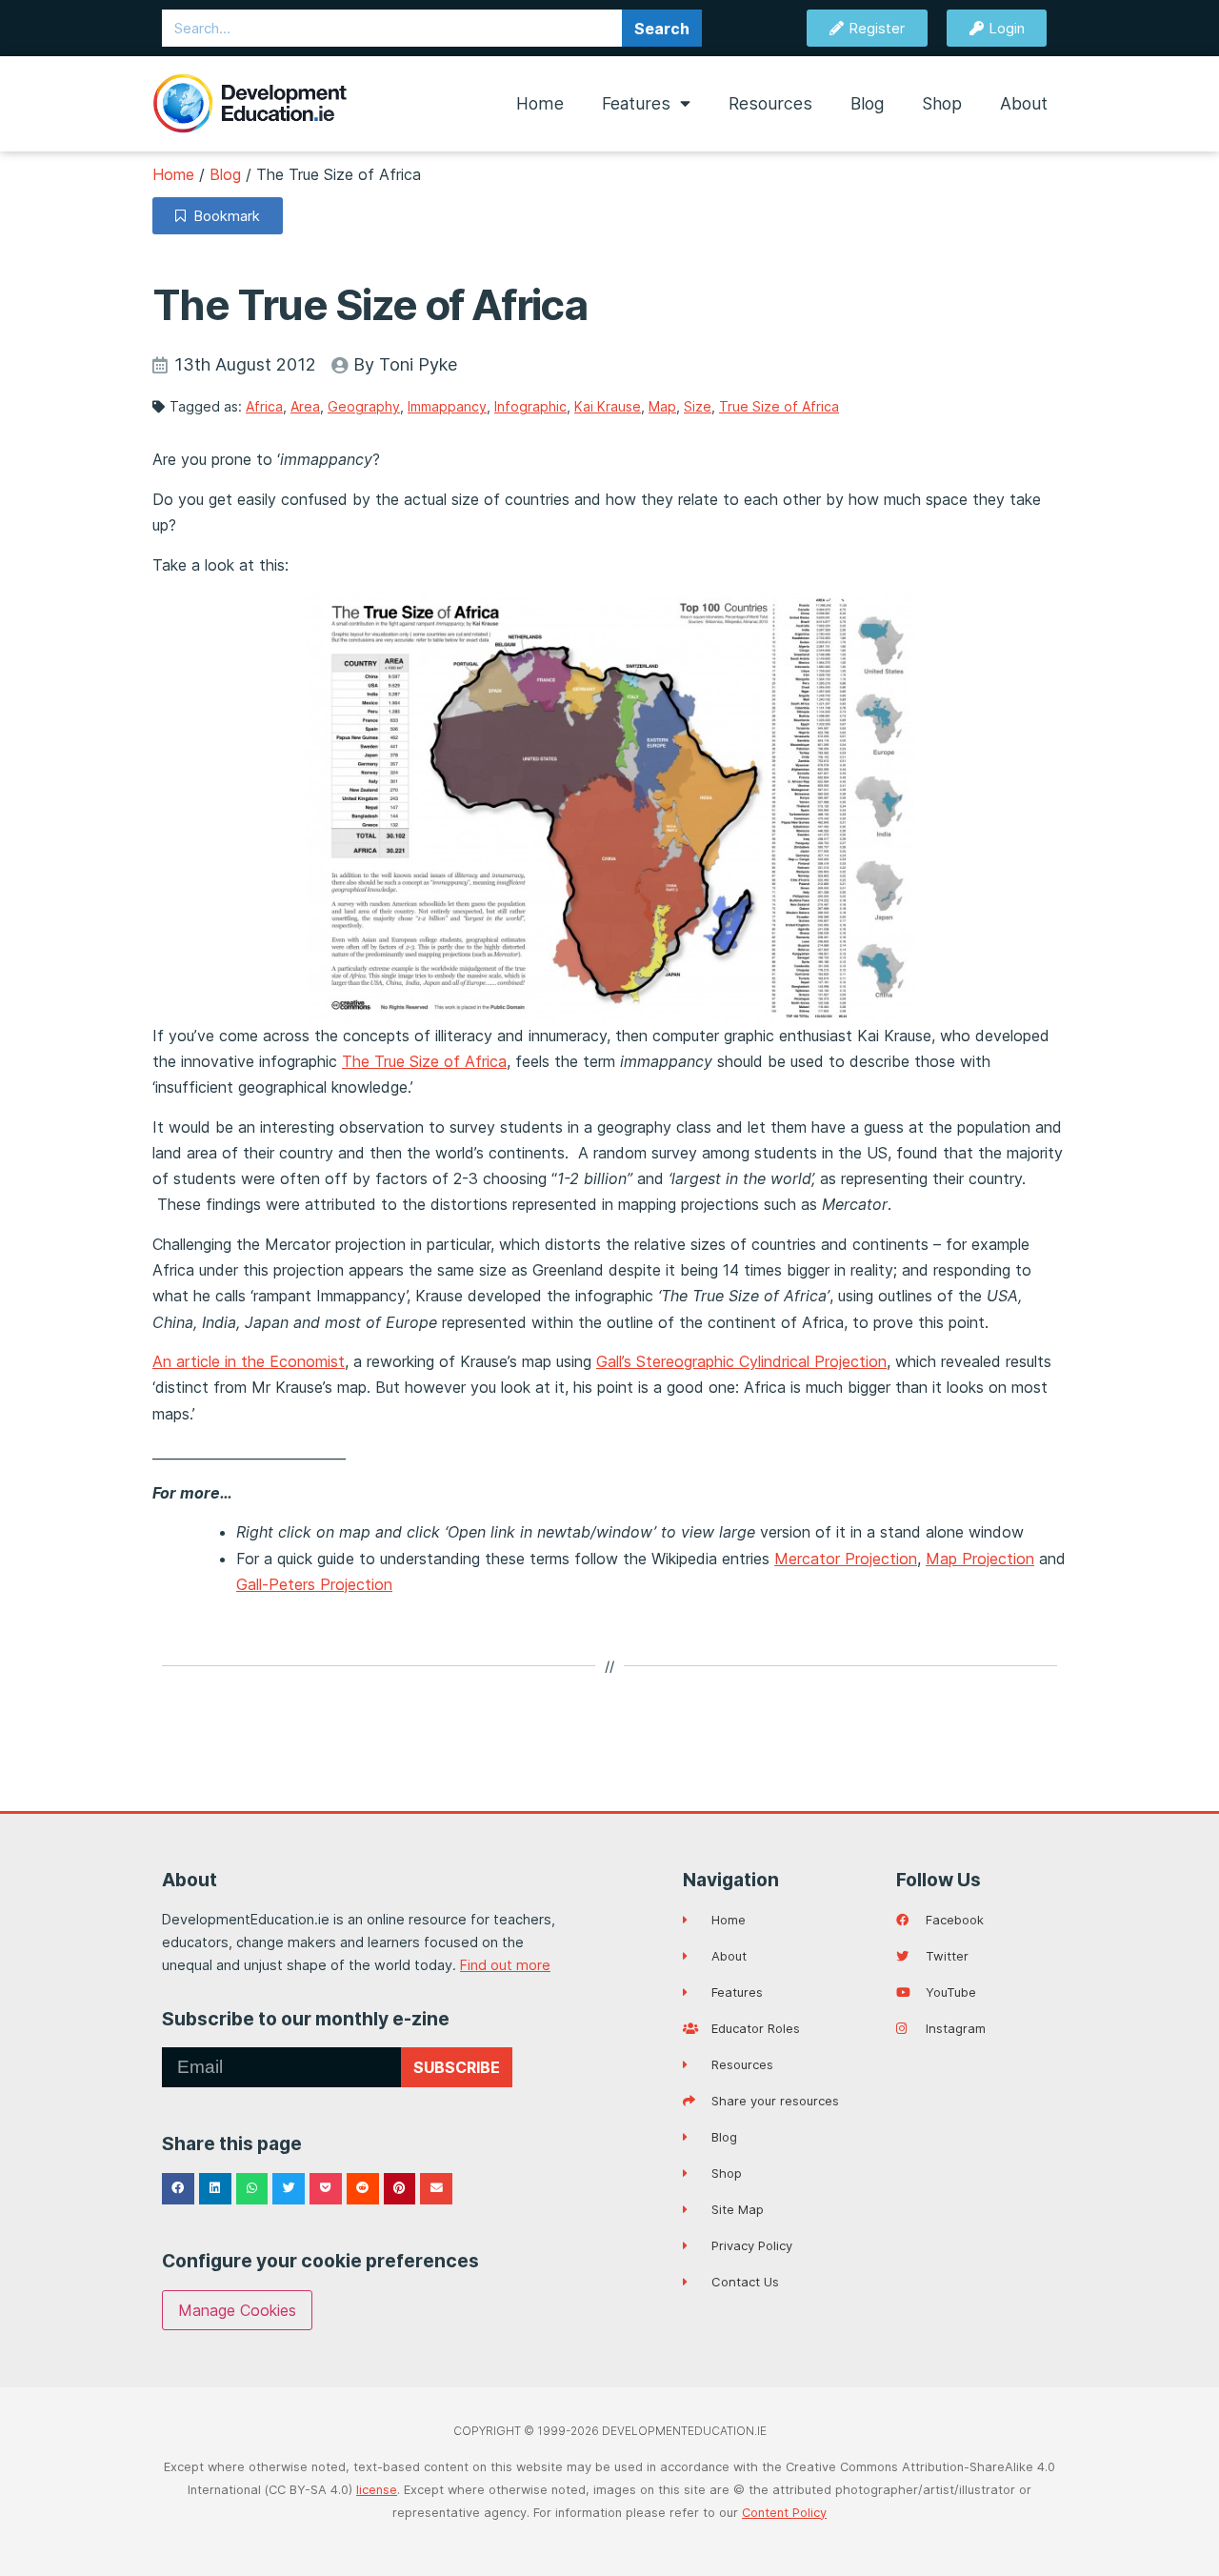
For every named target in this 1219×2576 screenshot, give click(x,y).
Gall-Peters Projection (314, 1584)
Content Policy (784, 2513)
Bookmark (223, 216)
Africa (264, 406)
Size (698, 406)
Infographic (530, 406)
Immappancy (447, 406)
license (377, 2490)
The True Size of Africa (424, 1061)
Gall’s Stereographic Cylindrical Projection (741, 1361)
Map (662, 406)
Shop (942, 103)
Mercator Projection (846, 1559)
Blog (867, 103)
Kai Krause (608, 406)
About (1024, 103)
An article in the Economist (249, 1361)
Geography (364, 406)
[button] (178, 2189)
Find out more (505, 1965)
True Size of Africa (779, 406)
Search (662, 29)
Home (540, 103)
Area (305, 406)
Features (636, 103)
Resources (770, 103)
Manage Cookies (237, 2310)
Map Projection (980, 1559)
